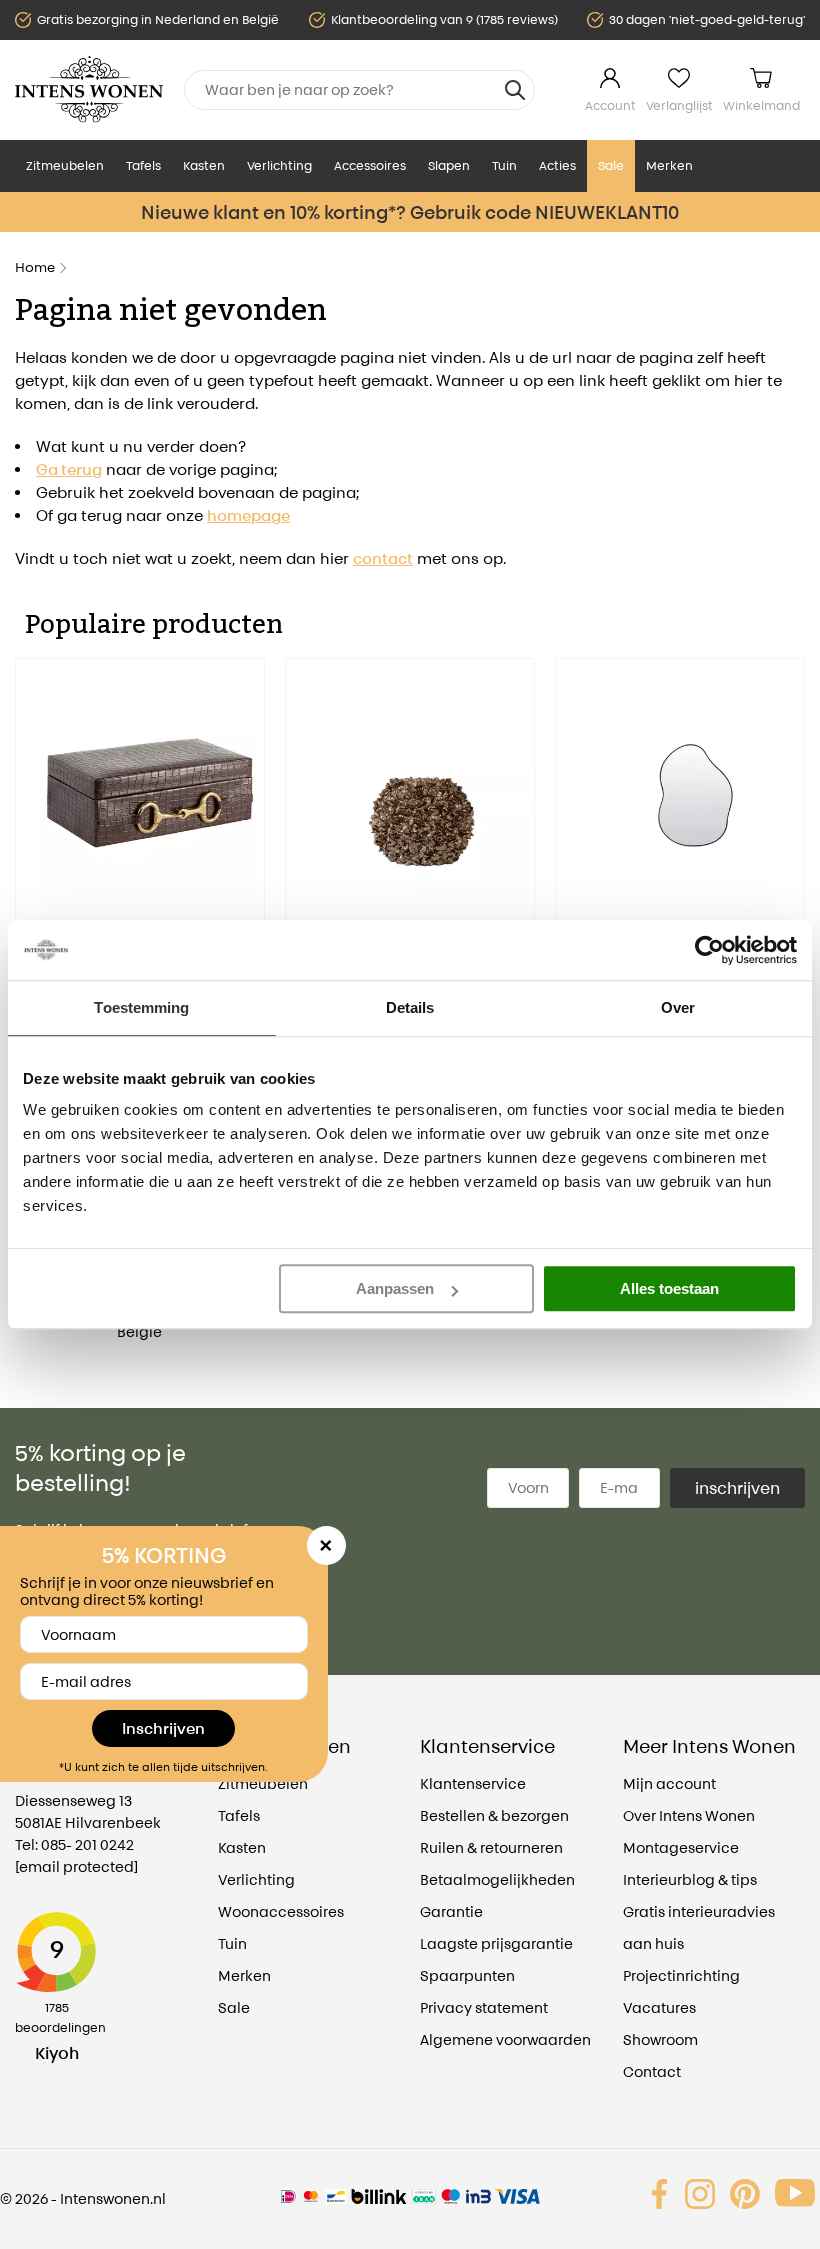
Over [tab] (678, 1007)
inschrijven (737, 1488)
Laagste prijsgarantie (496, 1943)
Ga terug (69, 469)
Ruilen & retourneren (491, 1847)
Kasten (204, 165)
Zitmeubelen (65, 165)
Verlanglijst (679, 105)
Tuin (504, 165)
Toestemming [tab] (141, 1007)
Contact (652, 2071)
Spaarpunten (467, 1975)
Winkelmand (761, 105)
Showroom (660, 2039)
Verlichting (279, 165)
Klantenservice (473, 1783)
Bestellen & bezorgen (494, 1815)
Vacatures (659, 2007)
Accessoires (370, 165)
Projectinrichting (681, 1975)
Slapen (449, 165)
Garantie (451, 1911)
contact (383, 558)
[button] (30, 869)
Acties (557, 165)
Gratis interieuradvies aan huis (699, 1927)
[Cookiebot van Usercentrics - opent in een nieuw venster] (709, 950)
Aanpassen (395, 1288)
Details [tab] (410, 1007)
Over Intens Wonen (689, 1815)
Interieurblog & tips (690, 1879)
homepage (248, 515)
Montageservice (681, 1847)
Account (610, 105)
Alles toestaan (669, 1288)
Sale (611, 165)
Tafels (143, 165)
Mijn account (669, 1783)
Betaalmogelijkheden (497, 1879)
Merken (669, 165)
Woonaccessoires (281, 1911)
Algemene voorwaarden (505, 2039)
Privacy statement (484, 2007)
